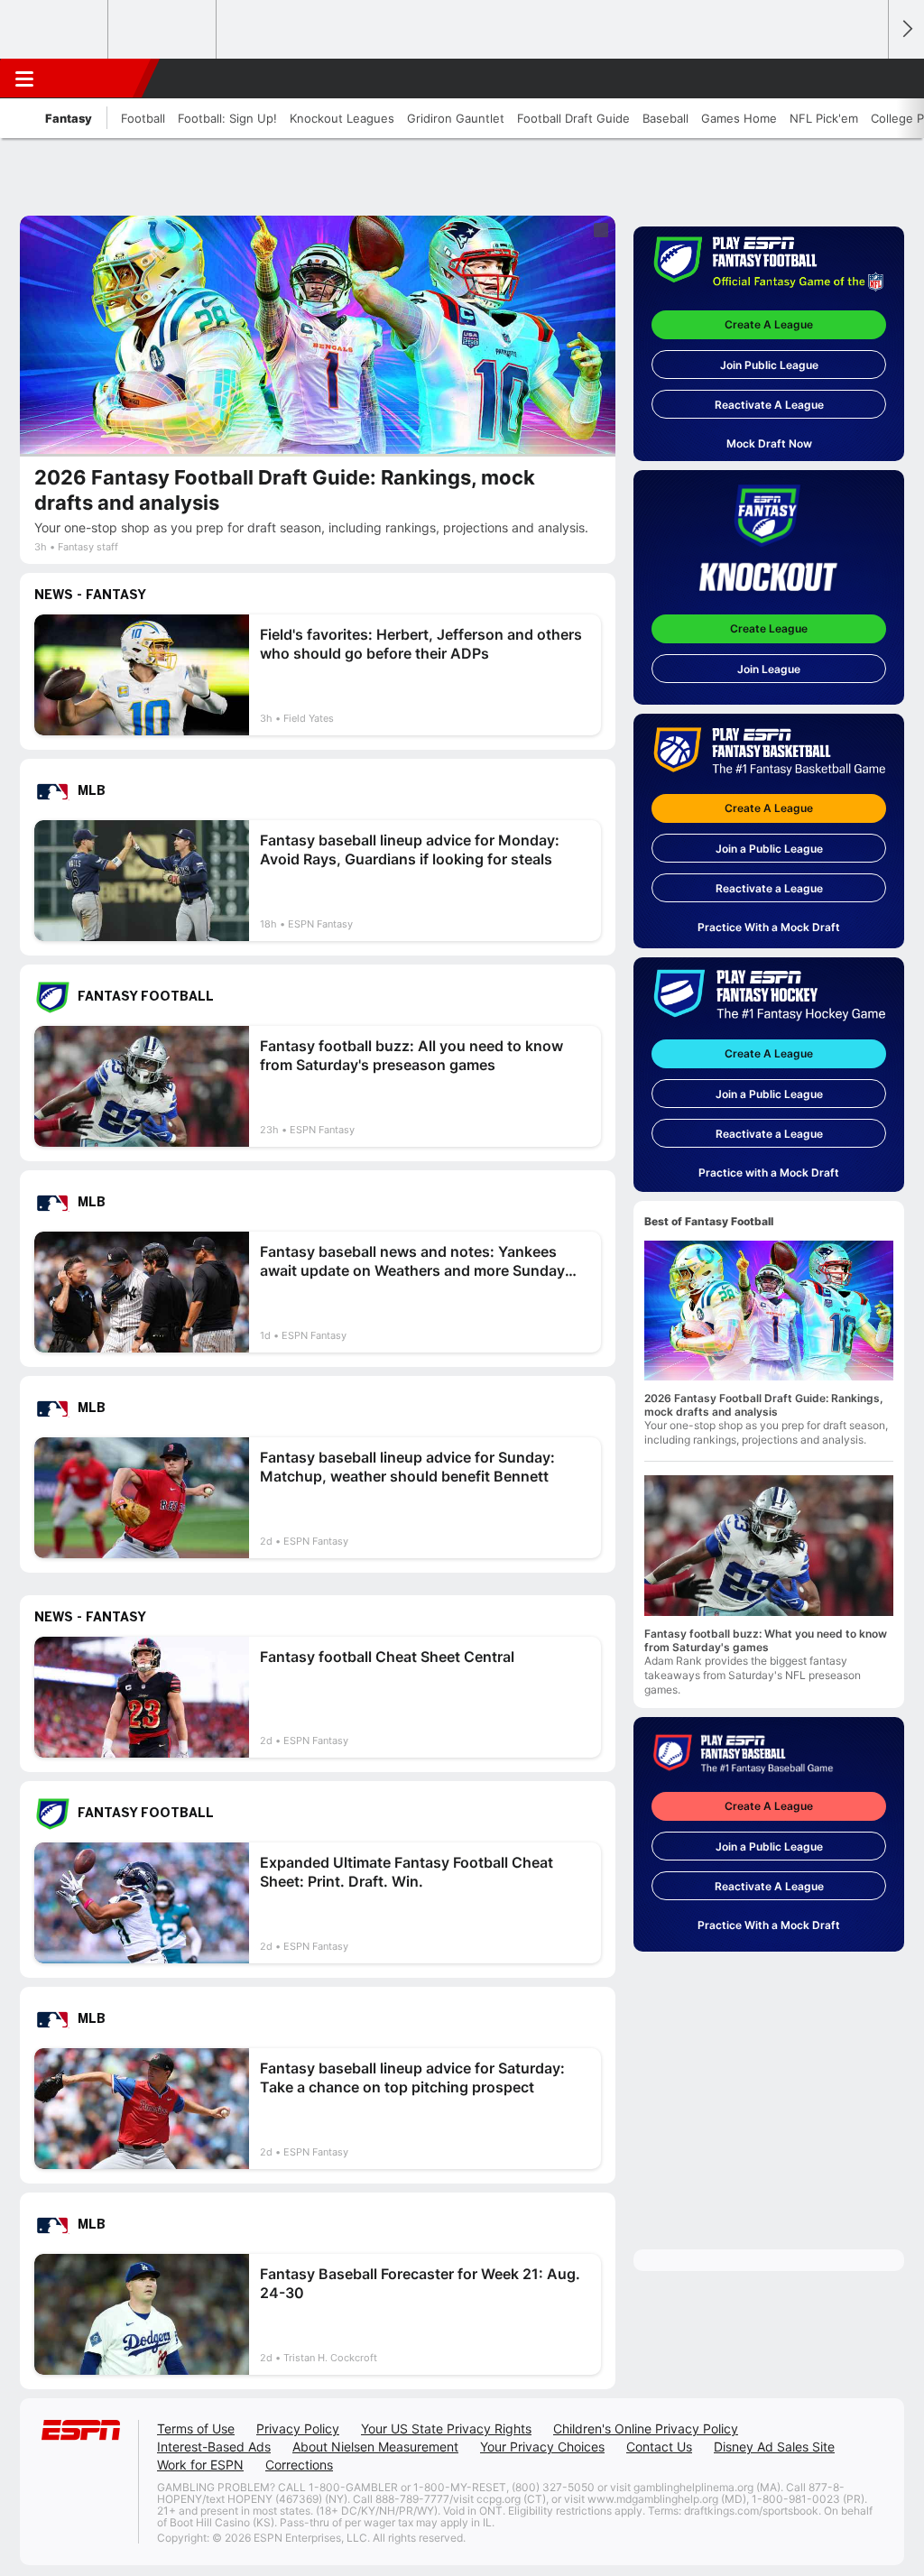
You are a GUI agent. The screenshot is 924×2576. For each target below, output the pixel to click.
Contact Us (659, 2447)
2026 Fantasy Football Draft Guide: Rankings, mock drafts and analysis (764, 1405)
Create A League (769, 324)
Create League (769, 628)
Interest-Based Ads (214, 2447)
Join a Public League (769, 849)
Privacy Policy (298, 2428)
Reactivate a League (769, 888)
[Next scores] (906, 29)
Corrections (299, 2465)
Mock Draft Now (769, 443)
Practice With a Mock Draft (769, 927)
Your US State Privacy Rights (446, 2428)
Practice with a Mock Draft (769, 1173)
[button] (866, 78)
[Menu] (24, 78)
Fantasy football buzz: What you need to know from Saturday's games (766, 1640)
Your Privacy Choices (542, 2447)
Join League (769, 669)
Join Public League (769, 365)
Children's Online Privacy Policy (646, 2428)
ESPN (97, 78)
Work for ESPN (200, 2465)
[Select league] (55, 30)
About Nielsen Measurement (375, 2447)
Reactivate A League (769, 405)
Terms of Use (196, 2428)
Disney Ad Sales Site (774, 2447)
